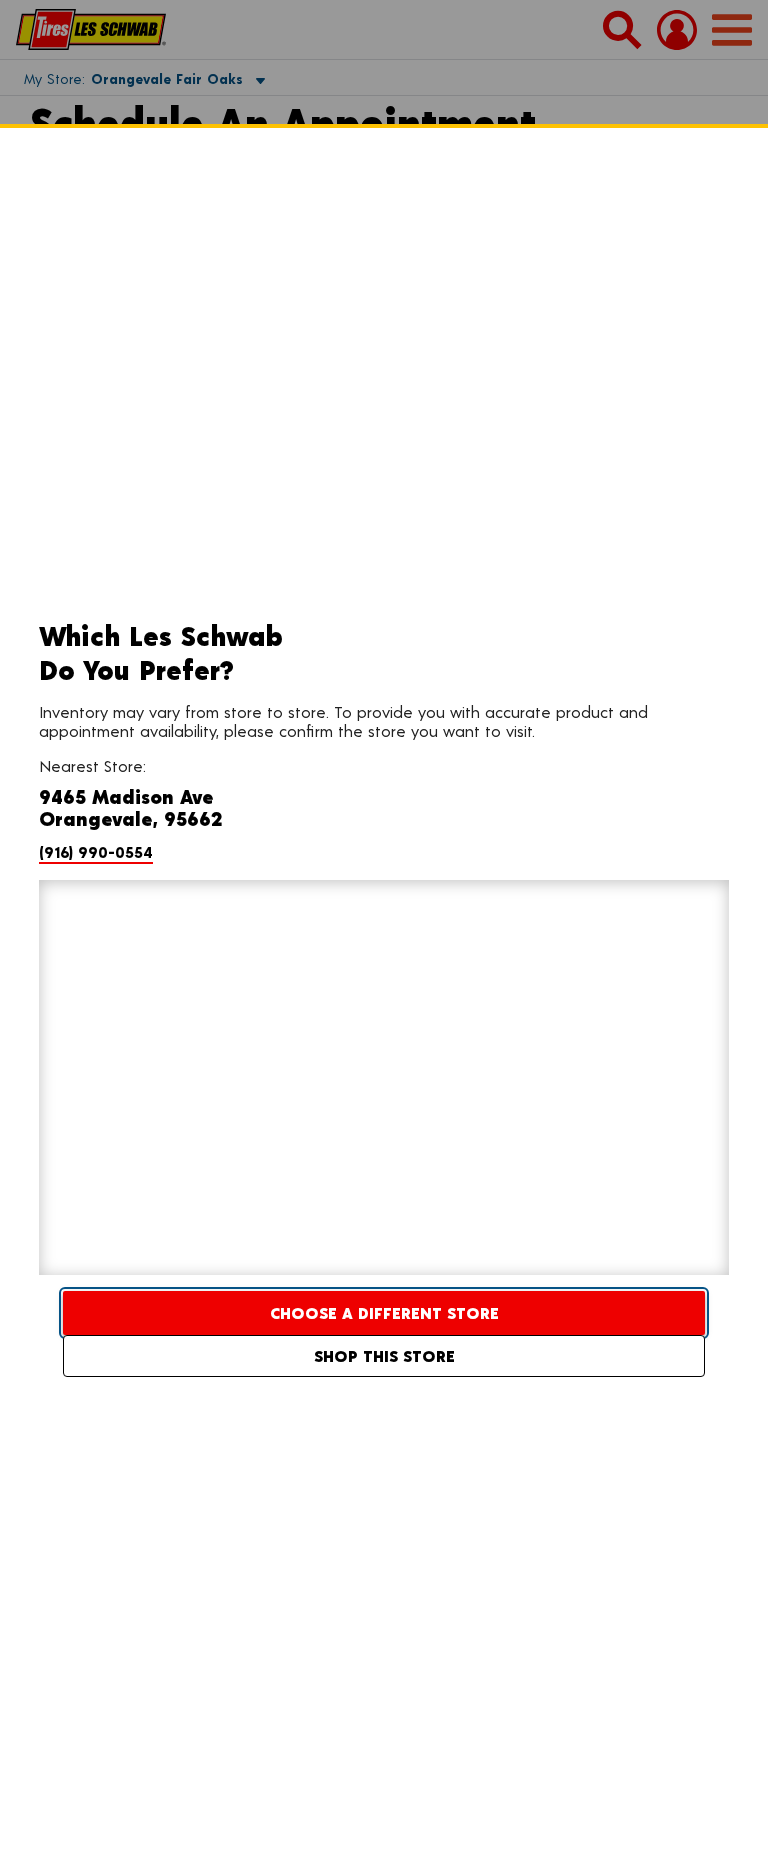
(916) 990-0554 (96, 851)
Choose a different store (384, 1312)
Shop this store (384, 1355)
